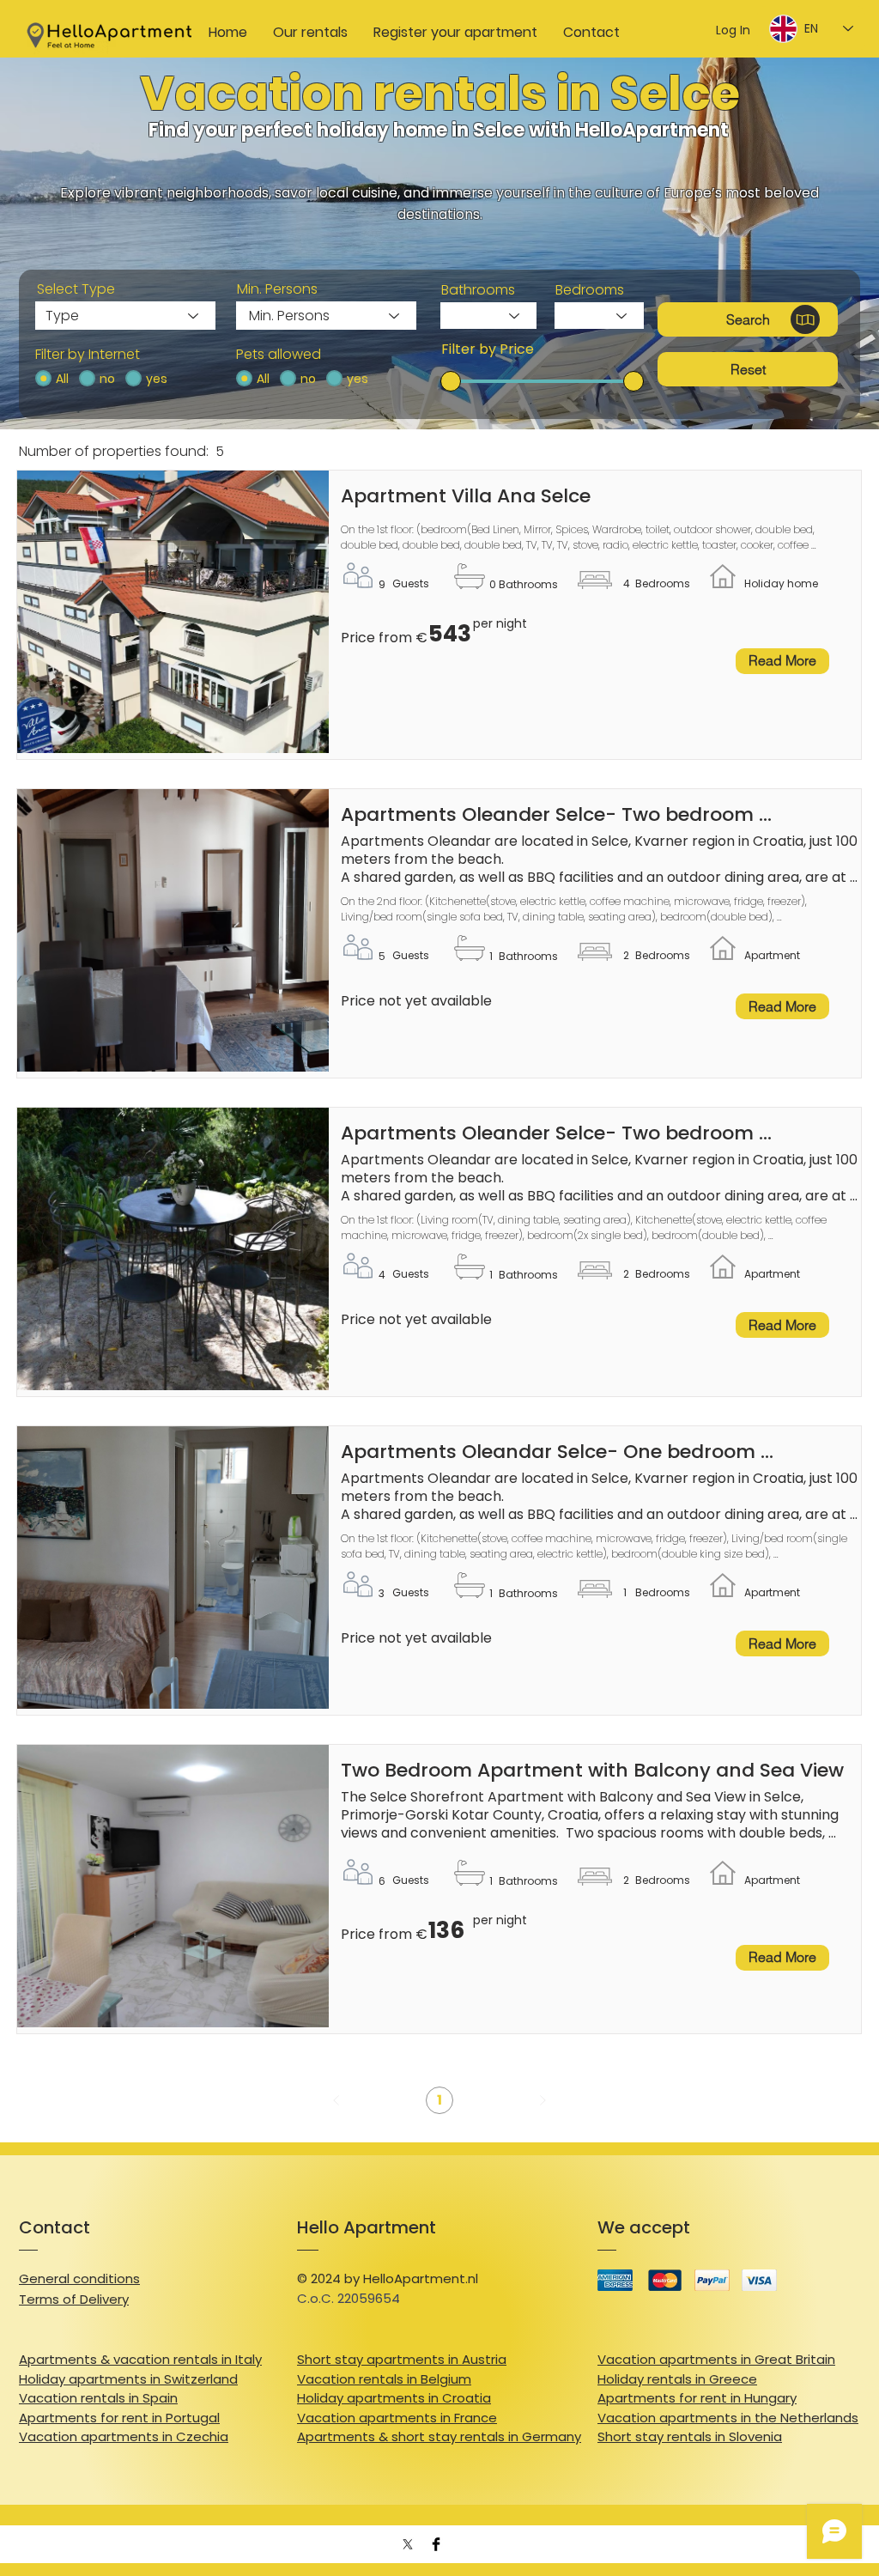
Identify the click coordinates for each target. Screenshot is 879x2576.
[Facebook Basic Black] (436, 2544)
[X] (408, 2544)
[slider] (451, 381)
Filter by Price (488, 349)
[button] (748, 319)
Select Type (76, 289)
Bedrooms (590, 290)
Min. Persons (277, 289)
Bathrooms (478, 290)
